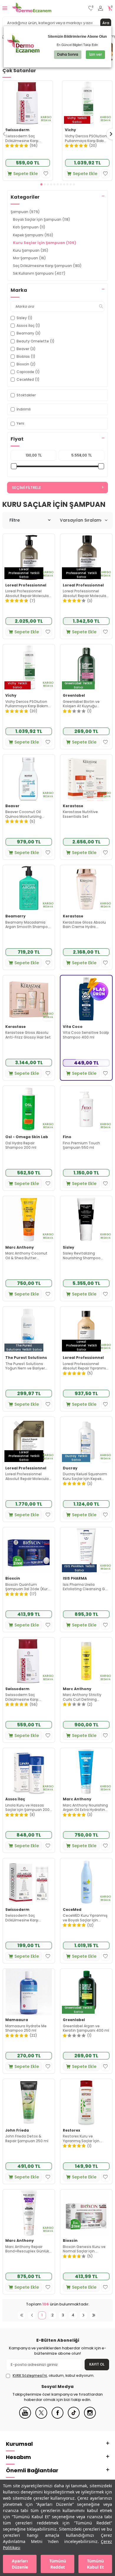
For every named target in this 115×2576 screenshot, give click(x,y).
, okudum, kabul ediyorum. (54, 2376)
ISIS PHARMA (75, 1578)
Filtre (15, 520)
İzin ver (95, 54)
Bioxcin (13, 1578)
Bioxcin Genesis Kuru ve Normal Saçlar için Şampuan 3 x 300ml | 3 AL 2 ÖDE (86, 2249)
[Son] (94, 2315)
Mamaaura (17, 2020)
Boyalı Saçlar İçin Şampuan (42, 219)
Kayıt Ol (97, 2364)
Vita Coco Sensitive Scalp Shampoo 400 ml (86, 1035)
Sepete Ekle (26, 174)
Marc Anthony (20, 1247)
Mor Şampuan (29, 258)
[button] (41, 184)
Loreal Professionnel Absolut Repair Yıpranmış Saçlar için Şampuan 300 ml (85, 1366)
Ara (106, 23)
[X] (41, 2417)
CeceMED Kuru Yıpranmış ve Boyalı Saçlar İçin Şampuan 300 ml (85, 1918)
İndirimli (24, 409)
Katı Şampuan (29, 227)
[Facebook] (57, 2417)
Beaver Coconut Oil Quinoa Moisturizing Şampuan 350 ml (23, 814)
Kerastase (73, 806)
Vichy (70, 130)
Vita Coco (73, 1027)
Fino (67, 1137)
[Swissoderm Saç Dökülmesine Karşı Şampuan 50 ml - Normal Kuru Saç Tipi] (29, 1882)
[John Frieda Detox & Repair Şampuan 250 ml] (29, 2102)
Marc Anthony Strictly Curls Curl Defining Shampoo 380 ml (82, 1697)
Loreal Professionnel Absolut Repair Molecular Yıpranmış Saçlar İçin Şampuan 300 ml (85, 593)
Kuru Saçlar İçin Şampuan (45, 243)
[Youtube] (25, 2417)
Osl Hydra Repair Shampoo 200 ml (21, 1145)
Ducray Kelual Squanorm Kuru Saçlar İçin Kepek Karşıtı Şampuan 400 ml (85, 1476)
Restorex (72, 2130)
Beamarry (15, 916)
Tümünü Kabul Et (95, 2564)
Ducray (70, 1468)
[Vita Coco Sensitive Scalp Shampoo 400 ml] (86, 999)
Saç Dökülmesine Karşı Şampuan (47, 266)
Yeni (20, 423)
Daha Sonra (68, 54)
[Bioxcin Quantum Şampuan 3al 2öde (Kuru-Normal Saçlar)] (29, 1551)
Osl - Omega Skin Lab (27, 1137)
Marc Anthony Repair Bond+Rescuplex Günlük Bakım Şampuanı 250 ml (27, 2249)
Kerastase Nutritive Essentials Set (80, 814)
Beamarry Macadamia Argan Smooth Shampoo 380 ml (28, 925)
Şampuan (25, 212)
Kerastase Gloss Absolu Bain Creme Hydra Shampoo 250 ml (84, 925)
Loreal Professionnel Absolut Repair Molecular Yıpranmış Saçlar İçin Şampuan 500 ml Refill (28, 1476)
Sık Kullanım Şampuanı (39, 273)
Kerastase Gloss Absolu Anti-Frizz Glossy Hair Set (28, 1035)
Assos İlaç (15, 1799)
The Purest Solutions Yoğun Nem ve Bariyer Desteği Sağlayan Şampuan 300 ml (25, 1366)
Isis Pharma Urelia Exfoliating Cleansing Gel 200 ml (86, 1587)
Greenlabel (74, 695)
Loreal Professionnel (26, 585)
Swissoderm (17, 130)
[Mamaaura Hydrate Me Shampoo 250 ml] (29, 1992)
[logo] (32, 8)
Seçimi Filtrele (26, 488)
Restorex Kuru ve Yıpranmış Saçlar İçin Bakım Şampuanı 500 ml (85, 2139)
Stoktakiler (26, 395)
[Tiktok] (74, 2417)
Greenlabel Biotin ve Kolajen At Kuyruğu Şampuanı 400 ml (81, 704)
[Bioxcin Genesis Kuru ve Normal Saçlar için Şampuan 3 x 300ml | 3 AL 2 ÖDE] (86, 2213)
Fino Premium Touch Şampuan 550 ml (81, 1145)
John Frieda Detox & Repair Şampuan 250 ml (27, 2139)
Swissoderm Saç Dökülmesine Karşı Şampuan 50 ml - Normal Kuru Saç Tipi (28, 1918)
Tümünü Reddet (58, 2564)
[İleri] (83, 2315)
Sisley (69, 1247)
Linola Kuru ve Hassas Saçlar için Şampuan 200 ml (27, 1808)
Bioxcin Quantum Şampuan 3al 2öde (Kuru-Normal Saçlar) (29, 1587)
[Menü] (5, 8)
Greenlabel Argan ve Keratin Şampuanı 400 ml (86, 2028)
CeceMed (72, 1910)
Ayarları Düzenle (20, 2564)
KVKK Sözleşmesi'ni (30, 2375)
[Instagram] (90, 2417)
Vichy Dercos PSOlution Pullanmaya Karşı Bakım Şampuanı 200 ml (86, 138)
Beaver (12, 806)
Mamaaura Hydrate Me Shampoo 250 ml (26, 2028)
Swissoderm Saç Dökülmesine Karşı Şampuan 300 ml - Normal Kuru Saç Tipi (24, 138)
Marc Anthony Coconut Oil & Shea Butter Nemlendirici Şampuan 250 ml (26, 1256)
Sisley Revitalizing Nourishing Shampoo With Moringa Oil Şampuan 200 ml (82, 1256)
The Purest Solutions (26, 1358)
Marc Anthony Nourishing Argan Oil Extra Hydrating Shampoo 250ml (85, 1808)
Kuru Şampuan (31, 250)
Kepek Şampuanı (33, 235)
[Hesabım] (101, 8)
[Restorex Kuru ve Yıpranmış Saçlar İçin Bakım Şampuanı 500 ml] (86, 2102)
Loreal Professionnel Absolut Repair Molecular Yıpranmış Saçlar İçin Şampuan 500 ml (28, 593)
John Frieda (17, 2130)
